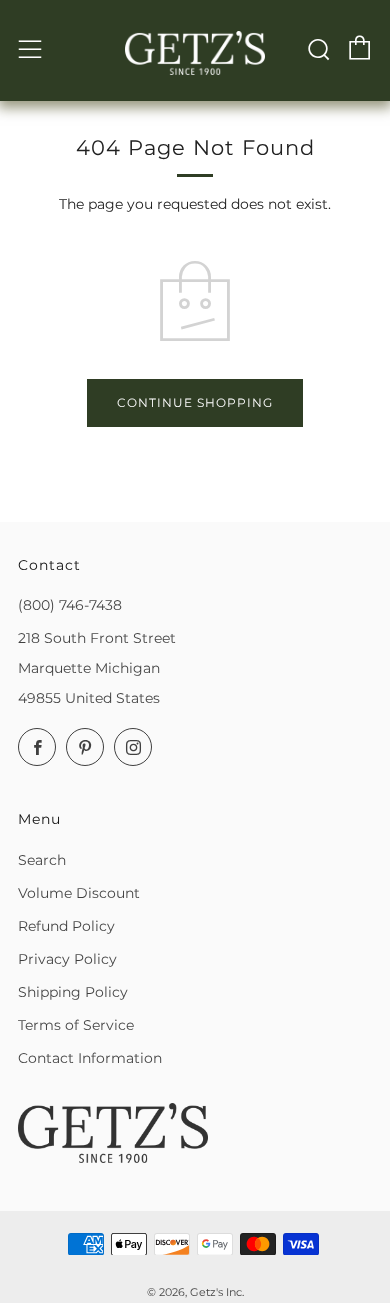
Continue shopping (195, 402)
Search (42, 860)
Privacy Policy (67, 959)
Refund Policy (66, 926)
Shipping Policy (73, 992)
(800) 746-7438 (70, 605)
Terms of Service (76, 1025)
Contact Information (90, 1058)
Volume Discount (79, 893)
